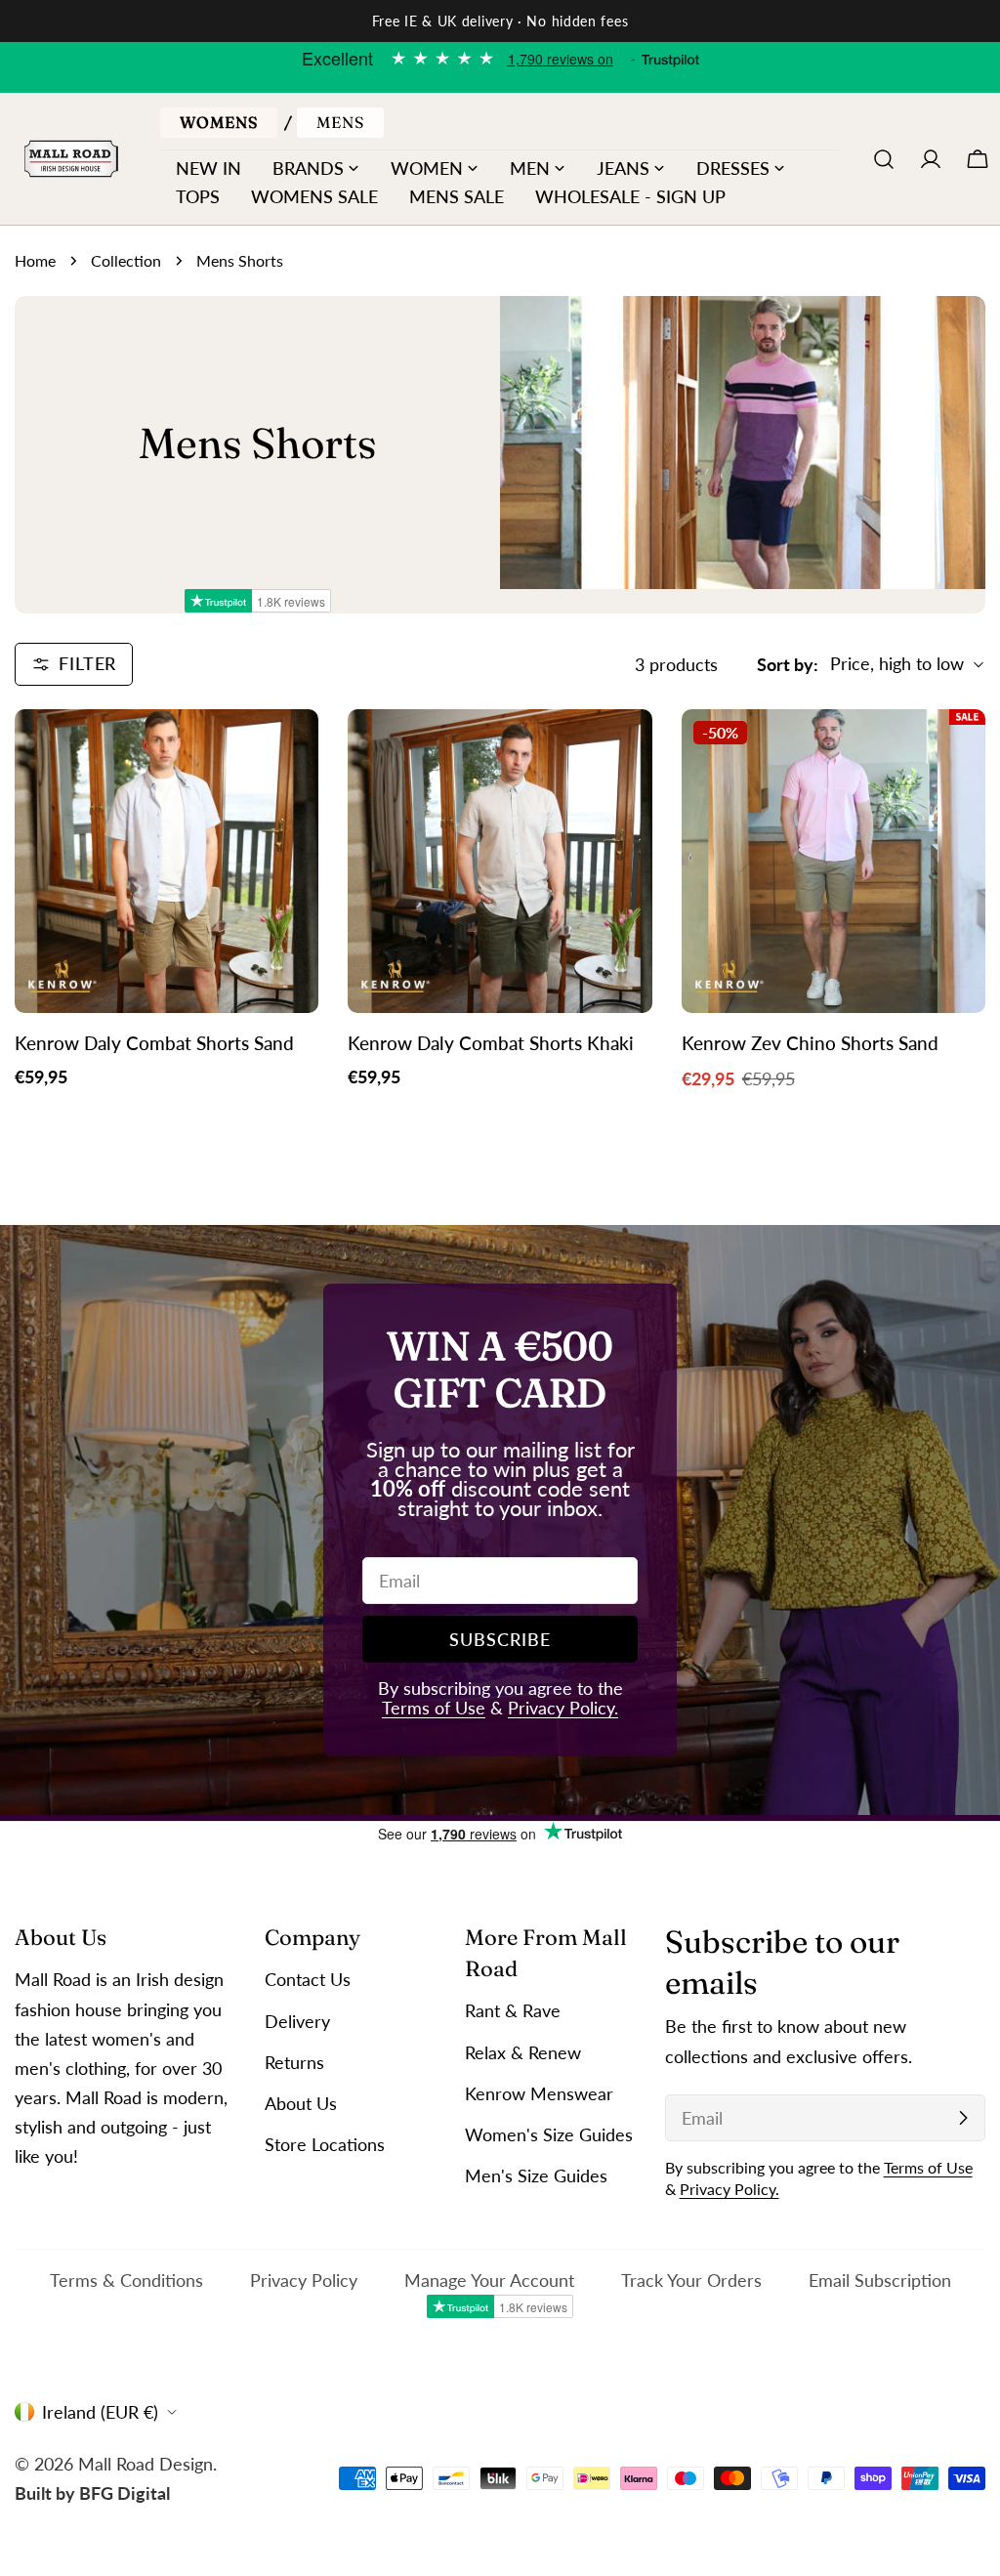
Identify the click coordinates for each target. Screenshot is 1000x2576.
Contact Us (308, 1979)
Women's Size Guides (549, 2134)
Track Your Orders (691, 2280)
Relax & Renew (523, 2052)
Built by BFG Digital (92, 2493)
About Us (301, 2103)
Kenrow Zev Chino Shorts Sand (810, 1043)
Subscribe (500, 1639)
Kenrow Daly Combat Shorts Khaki (491, 1043)
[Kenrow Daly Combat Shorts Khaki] (500, 861)
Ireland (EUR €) (100, 2412)
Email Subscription (880, 2280)
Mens (340, 122)
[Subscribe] (963, 2118)
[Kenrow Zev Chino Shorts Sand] (833, 861)
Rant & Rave (513, 2010)
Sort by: (788, 664)
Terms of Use (434, 1708)
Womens (219, 122)
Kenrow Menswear (539, 2093)
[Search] (884, 159)
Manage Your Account (489, 2280)
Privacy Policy (304, 2280)
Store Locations (325, 2144)
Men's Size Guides (536, 2175)
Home (35, 260)
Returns (294, 2062)
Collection (126, 260)
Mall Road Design (146, 2464)
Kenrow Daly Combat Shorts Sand (154, 1043)
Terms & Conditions (126, 2280)
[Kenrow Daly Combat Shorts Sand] (167, 861)
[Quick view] (290, 752)
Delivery (297, 2021)
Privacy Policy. (563, 1708)
